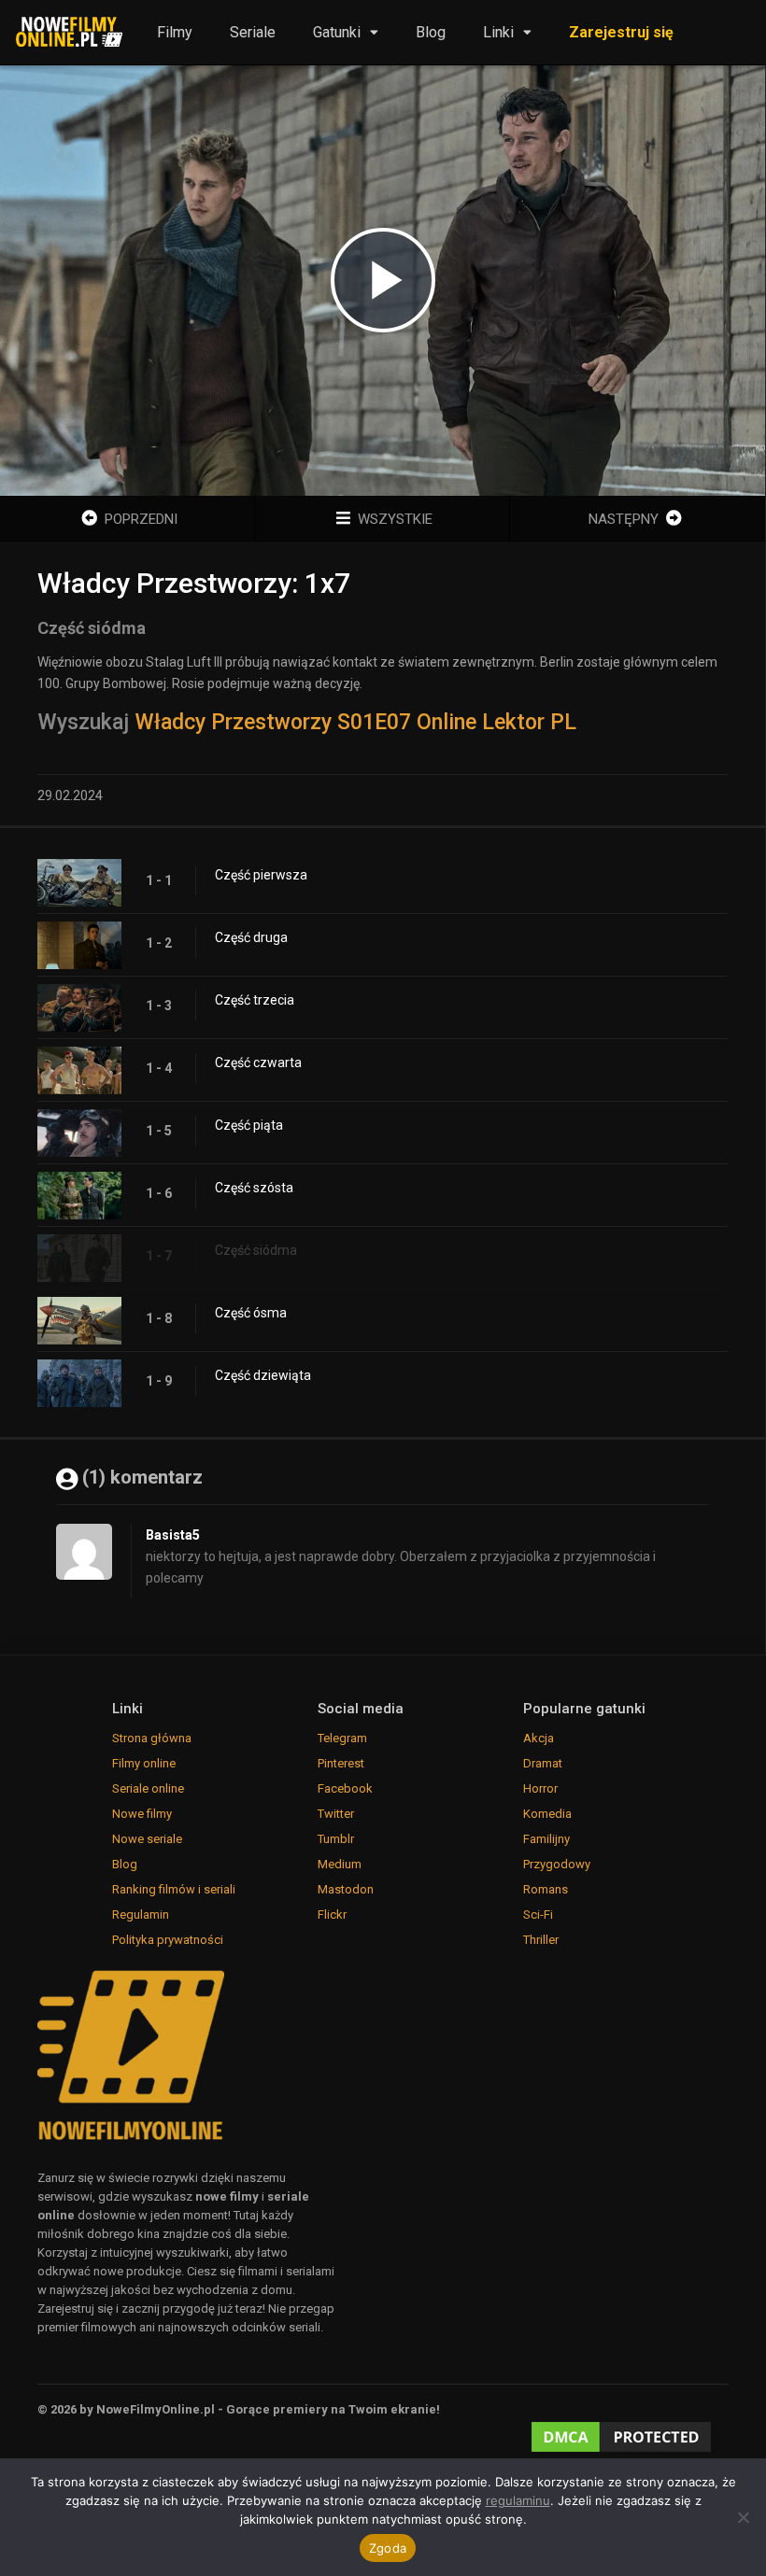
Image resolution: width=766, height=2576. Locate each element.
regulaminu (518, 2500)
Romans (546, 1889)
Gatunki (337, 32)
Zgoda (388, 2548)
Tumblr (336, 1839)
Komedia (547, 1814)
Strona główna (152, 1738)
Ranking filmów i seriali (174, 1889)
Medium (340, 1864)
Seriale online (148, 1788)
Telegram (342, 1738)
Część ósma (251, 1313)
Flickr (332, 1914)
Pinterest (341, 1763)
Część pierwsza (261, 875)
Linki (498, 32)
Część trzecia (255, 1000)
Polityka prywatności (168, 1940)
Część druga (251, 937)
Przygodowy (557, 1864)
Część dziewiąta (263, 1375)
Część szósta (254, 1188)
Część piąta (249, 1125)
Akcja (539, 1738)
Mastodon (346, 1889)
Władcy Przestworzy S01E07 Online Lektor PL (355, 722)
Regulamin (141, 1914)
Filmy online (144, 1763)
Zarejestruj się (621, 32)
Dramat (543, 1763)
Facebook (345, 1788)
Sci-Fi (538, 1914)
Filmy (175, 32)
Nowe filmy (142, 1814)
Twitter (336, 1814)
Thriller (541, 1940)
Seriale (253, 32)
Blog (431, 32)
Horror (540, 1788)
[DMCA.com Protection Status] (621, 2438)
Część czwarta (258, 1063)
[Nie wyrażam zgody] (743, 2517)
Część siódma (256, 1250)
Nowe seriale (147, 1839)
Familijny (546, 1839)
